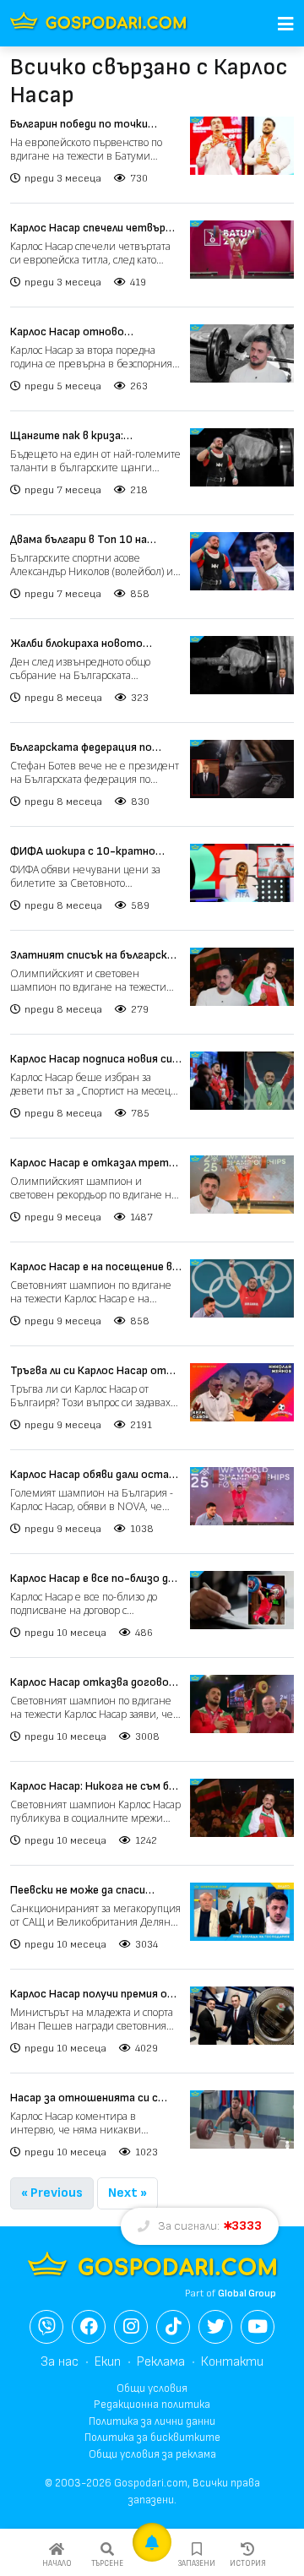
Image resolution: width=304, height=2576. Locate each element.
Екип (108, 2362)
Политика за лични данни (152, 2421)
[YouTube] (258, 2327)
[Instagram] (131, 2327)
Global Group (247, 2293)
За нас (60, 2362)
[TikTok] (173, 2327)
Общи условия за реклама (152, 2454)
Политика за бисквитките (152, 2437)
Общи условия (152, 2389)
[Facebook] (89, 2327)
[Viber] (46, 2327)
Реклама (161, 2362)
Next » (128, 2193)
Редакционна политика (152, 2405)
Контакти (232, 2362)
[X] (215, 2327)
